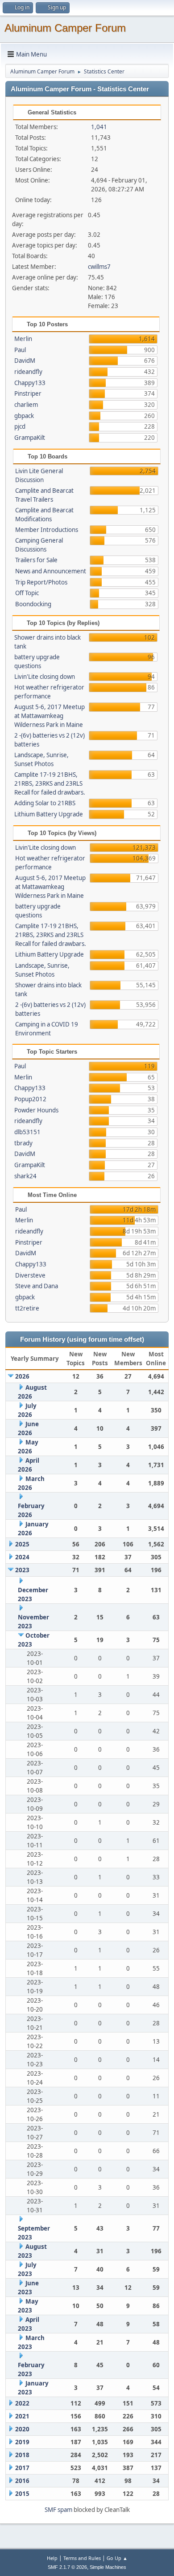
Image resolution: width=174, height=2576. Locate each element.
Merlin (23, 339)
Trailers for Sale (36, 560)
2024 (22, 1557)
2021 (22, 2416)
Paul (20, 350)
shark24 (25, 1176)
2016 (22, 2481)
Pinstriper (28, 393)
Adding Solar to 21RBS (45, 803)
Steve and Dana (37, 1286)
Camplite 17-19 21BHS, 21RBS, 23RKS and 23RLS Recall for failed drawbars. (50, 783)
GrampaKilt (30, 438)
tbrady (23, 1143)
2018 (22, 2455)
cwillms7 (99, 267)
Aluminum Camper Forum (65, 28)
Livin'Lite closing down (45, 677)
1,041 (99, 127)
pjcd (20, 426)
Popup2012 (30, 1099)
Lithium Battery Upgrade (49, 814)
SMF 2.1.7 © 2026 (67, 2567)
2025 (22, 1544)
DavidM (25, 361)
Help (52, 2558)
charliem (26, 405)
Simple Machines (108, 2567)
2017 (22, 2468)
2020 (22, 2429)
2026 (22, 1376)
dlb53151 (27, 1132)
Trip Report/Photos (41, 582)
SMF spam (58, 2510)
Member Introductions (47, 530)
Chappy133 (30, 383)
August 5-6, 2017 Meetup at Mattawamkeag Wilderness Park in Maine (50, 716)
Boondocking (33, 604)
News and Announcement (51, 571)
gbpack (24, 416)
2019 (22, 2442)
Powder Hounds (36, 1110)
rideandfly (28, 372)
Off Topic (27, 593)
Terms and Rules (82, 2558)
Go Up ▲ (117, 2558)
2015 (22, 2494)
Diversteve (30, 1275)
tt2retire (27, 1308)
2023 (22, 1570)
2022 (22, 2403)
